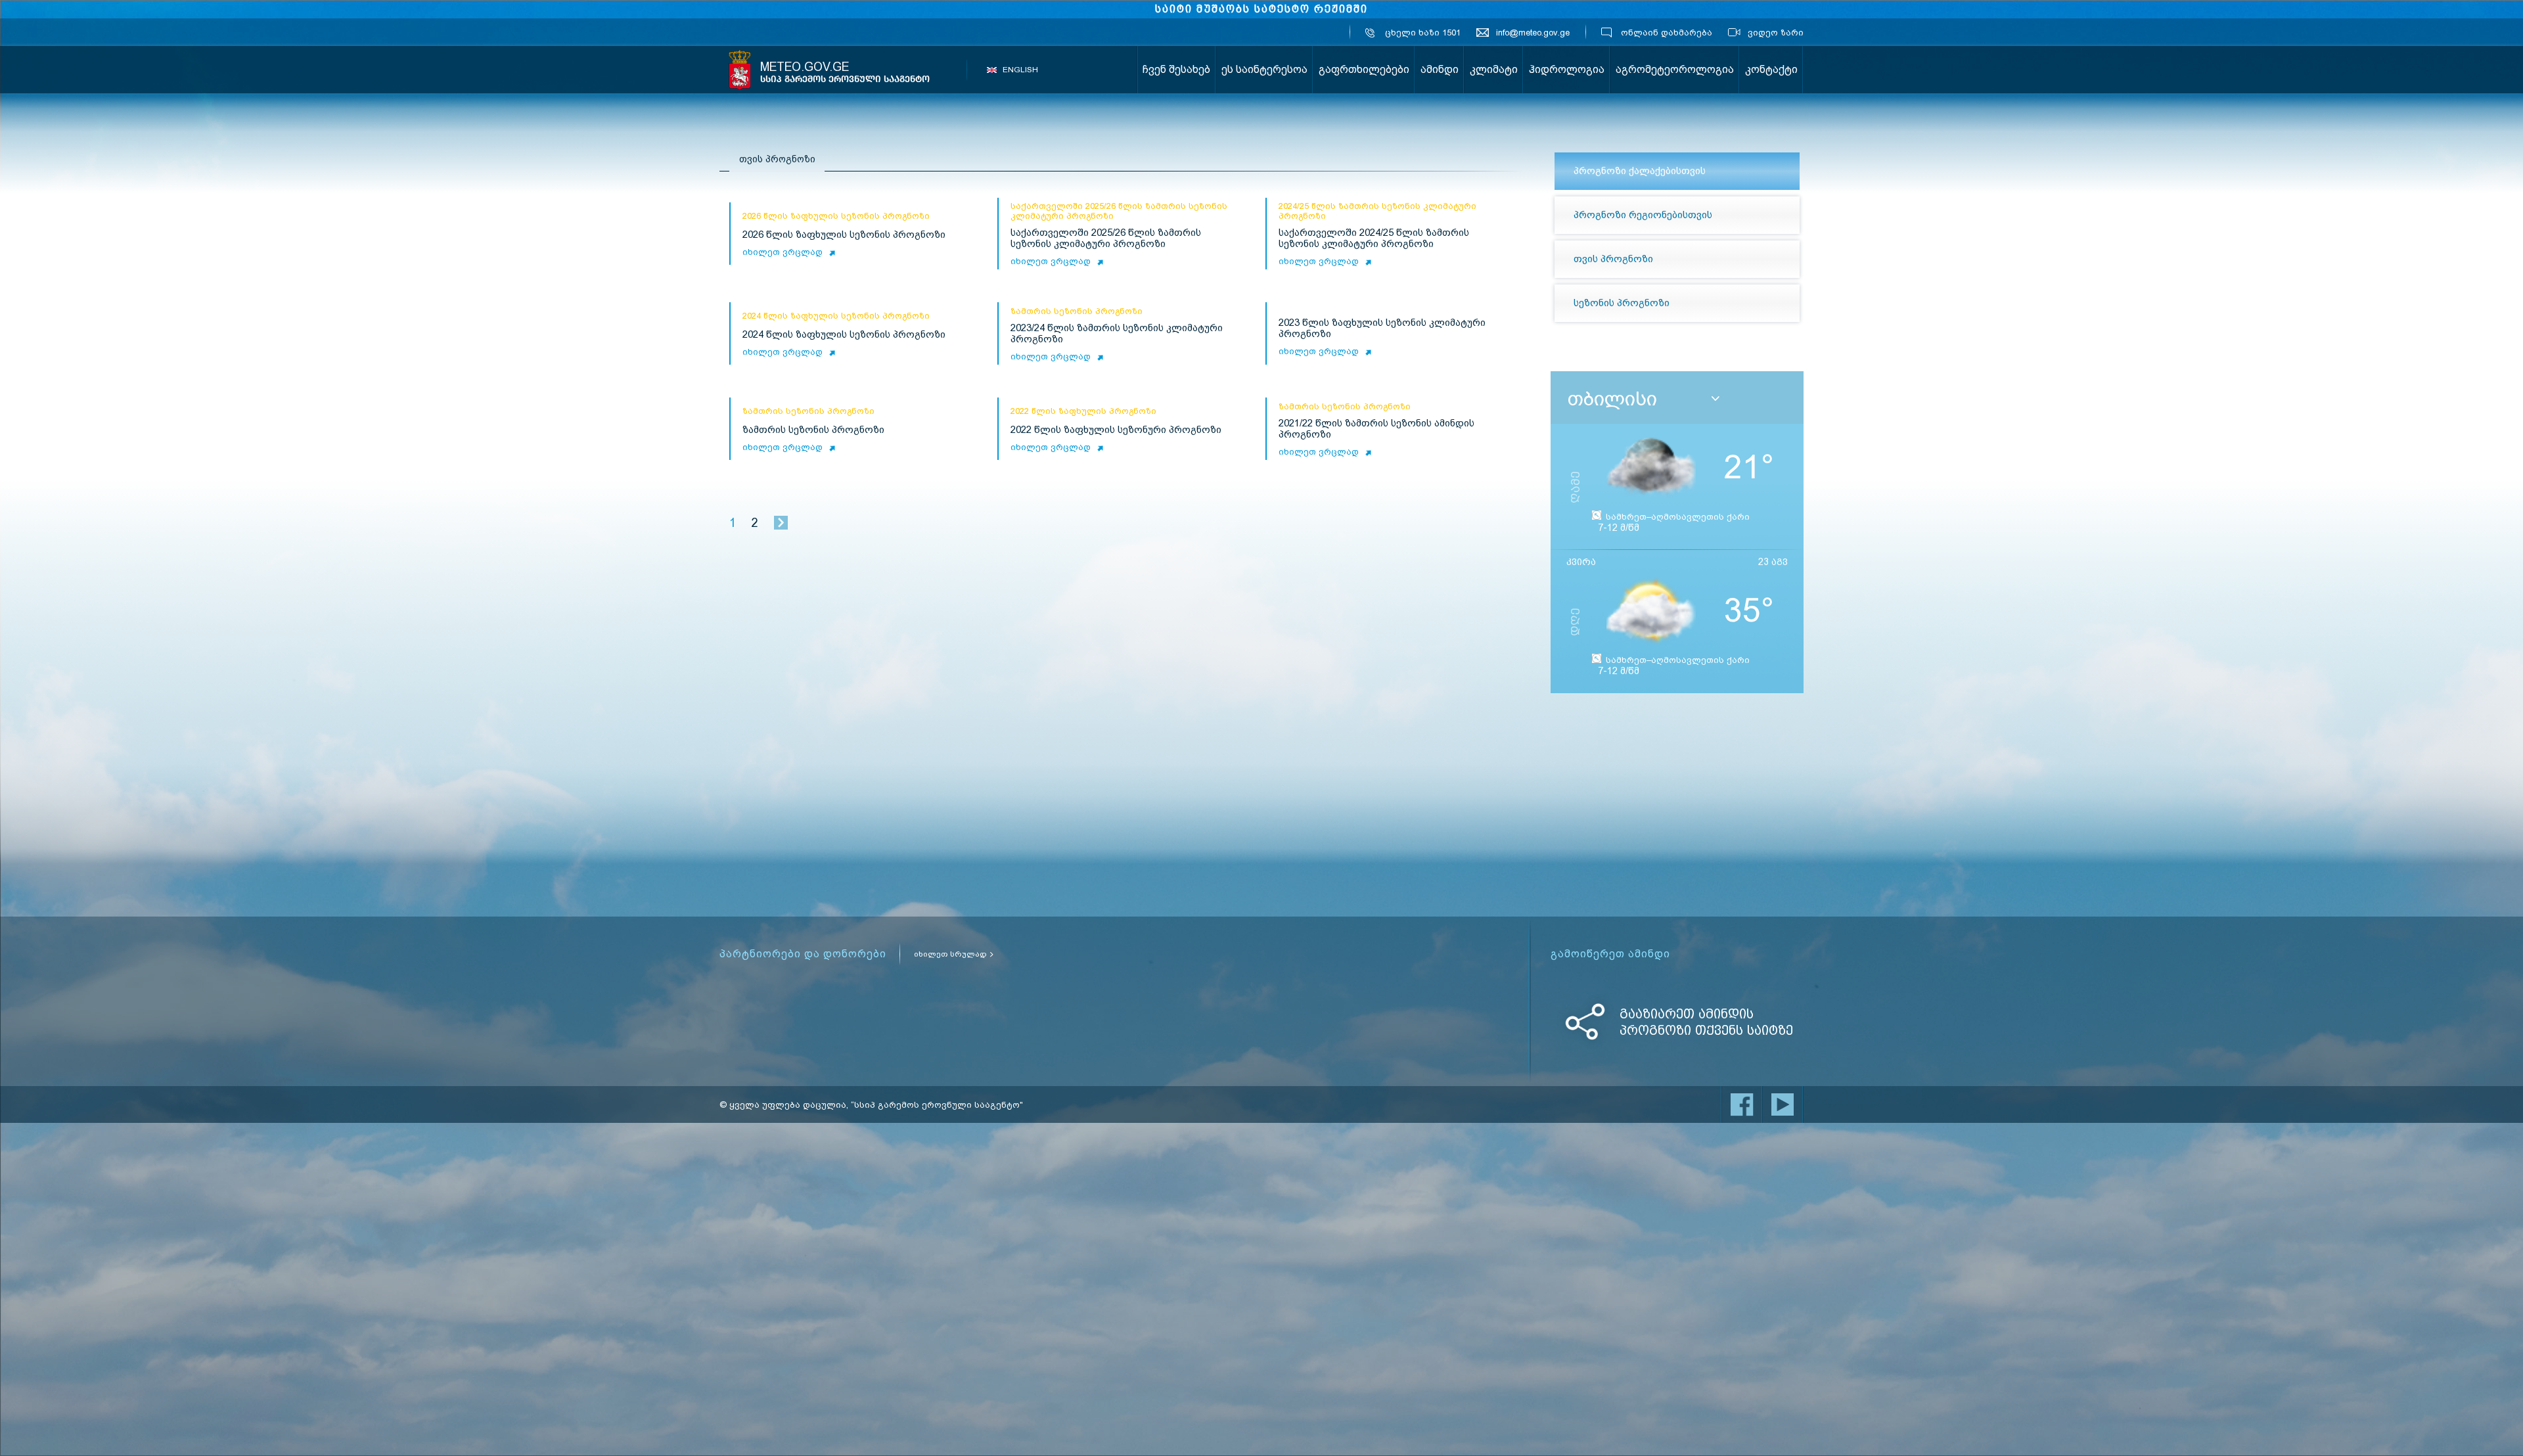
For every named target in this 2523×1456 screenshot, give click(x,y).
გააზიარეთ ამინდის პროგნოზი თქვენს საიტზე (1706, 1022)
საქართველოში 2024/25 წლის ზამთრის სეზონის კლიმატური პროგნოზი (1374, 239)
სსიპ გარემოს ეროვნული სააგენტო (740, 70)
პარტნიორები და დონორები (803, 954)
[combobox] (1682, 399)
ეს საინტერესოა (1264, 69)
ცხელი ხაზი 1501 (1423, 33)
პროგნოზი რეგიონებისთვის (1643, 215)
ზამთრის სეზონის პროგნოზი (813, 430)
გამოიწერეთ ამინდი (1610, 954)
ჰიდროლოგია (1567, 69)
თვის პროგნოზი (1613, 259)
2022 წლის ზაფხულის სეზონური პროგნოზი (1116, 430)
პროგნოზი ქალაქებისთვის (1640, 171)
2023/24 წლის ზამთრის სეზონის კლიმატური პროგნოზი (1117, 334)
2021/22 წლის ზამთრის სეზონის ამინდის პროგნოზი (1376, 429)
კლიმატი (1494, 69)
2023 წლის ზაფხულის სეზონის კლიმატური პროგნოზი (1382, 329)
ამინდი (1440, 69)
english (1020, 70)
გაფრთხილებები (1364, 69)
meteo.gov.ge (845, 72)
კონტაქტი (1771, 69)
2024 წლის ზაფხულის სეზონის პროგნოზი (844, 335)
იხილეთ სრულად (950, 954)
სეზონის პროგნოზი (1622, 303)
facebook (1742, 1104)
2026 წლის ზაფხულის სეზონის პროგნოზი (844, 235)
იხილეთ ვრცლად (783, 252)
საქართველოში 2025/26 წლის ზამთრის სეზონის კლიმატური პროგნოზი (1106, 239)
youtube (1783, 1104)
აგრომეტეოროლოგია (1675, 69)
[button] (1716, 399)
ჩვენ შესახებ (1176, 69)
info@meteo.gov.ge (1533, 33)
